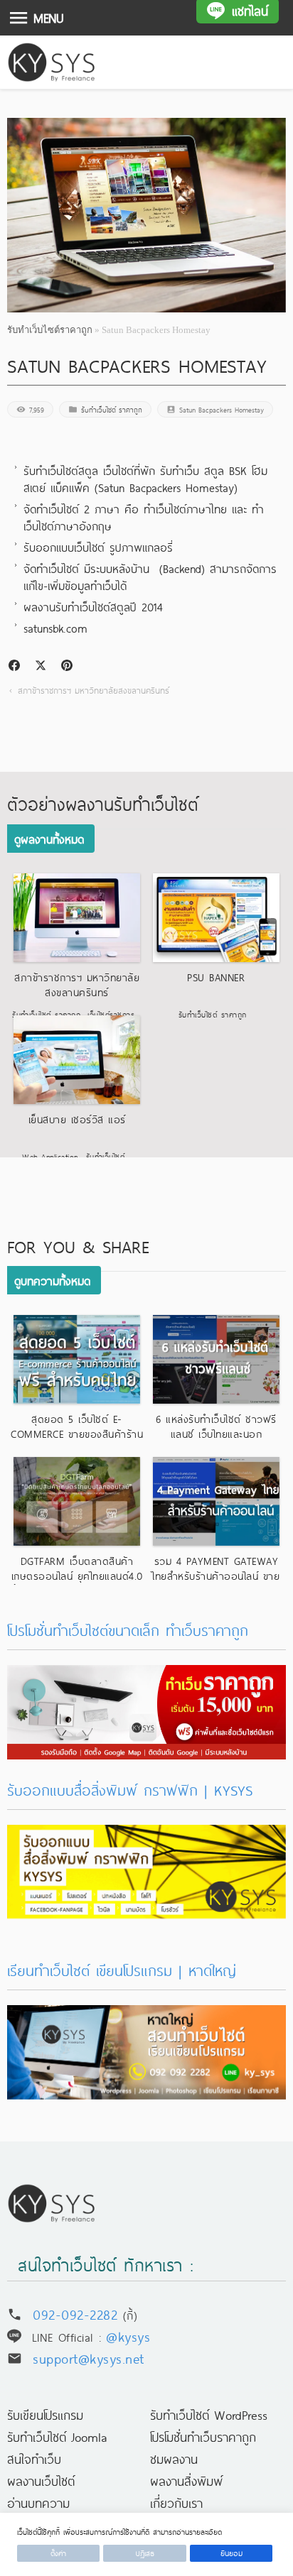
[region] (146, 2544)
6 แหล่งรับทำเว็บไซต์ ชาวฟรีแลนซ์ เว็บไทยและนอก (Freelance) (216, 1434)
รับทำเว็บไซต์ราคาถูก (50, 330)
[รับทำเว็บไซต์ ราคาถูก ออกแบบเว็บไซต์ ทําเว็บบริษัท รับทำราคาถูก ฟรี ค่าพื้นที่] (146, 1676)
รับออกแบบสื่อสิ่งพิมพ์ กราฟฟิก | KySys (130, 1790)
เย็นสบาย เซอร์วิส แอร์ (77, 1119)
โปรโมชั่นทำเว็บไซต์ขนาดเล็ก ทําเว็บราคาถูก (128, 1630)
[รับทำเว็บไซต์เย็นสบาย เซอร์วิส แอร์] (77, 1060)
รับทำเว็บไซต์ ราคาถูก (112, 409)
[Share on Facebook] (14, 665)
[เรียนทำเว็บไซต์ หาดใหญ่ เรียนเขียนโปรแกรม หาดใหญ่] (146, 2016)
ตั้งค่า (58, 2553)
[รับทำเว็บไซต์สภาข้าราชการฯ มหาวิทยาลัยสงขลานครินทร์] (77, 918)
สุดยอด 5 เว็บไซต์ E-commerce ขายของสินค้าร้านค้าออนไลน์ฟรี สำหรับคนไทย (77, 1434)
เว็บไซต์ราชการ (111, 1014)
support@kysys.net (89, 2358)
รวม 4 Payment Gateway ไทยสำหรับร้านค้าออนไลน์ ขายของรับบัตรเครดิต (216, 1576)
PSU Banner (216, 977)
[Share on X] (41, 665)
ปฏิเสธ (145, 2553)
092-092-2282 (75, 2314)
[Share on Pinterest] (67, 665)
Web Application (50, 1156)
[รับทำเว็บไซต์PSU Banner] (216, 918)
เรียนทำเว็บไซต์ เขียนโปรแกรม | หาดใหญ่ (122, 1970)
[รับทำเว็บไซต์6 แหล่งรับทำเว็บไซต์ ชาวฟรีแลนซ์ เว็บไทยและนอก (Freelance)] (216, 1359)
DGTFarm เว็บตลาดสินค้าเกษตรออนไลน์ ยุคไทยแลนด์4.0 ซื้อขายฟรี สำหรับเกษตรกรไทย (77, 1576)
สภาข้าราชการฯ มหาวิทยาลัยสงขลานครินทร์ (94, 690)
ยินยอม (231, 2553)
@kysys (128, 2336)
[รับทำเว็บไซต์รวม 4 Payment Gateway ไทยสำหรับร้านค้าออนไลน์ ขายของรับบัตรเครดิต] (216, 1501)
